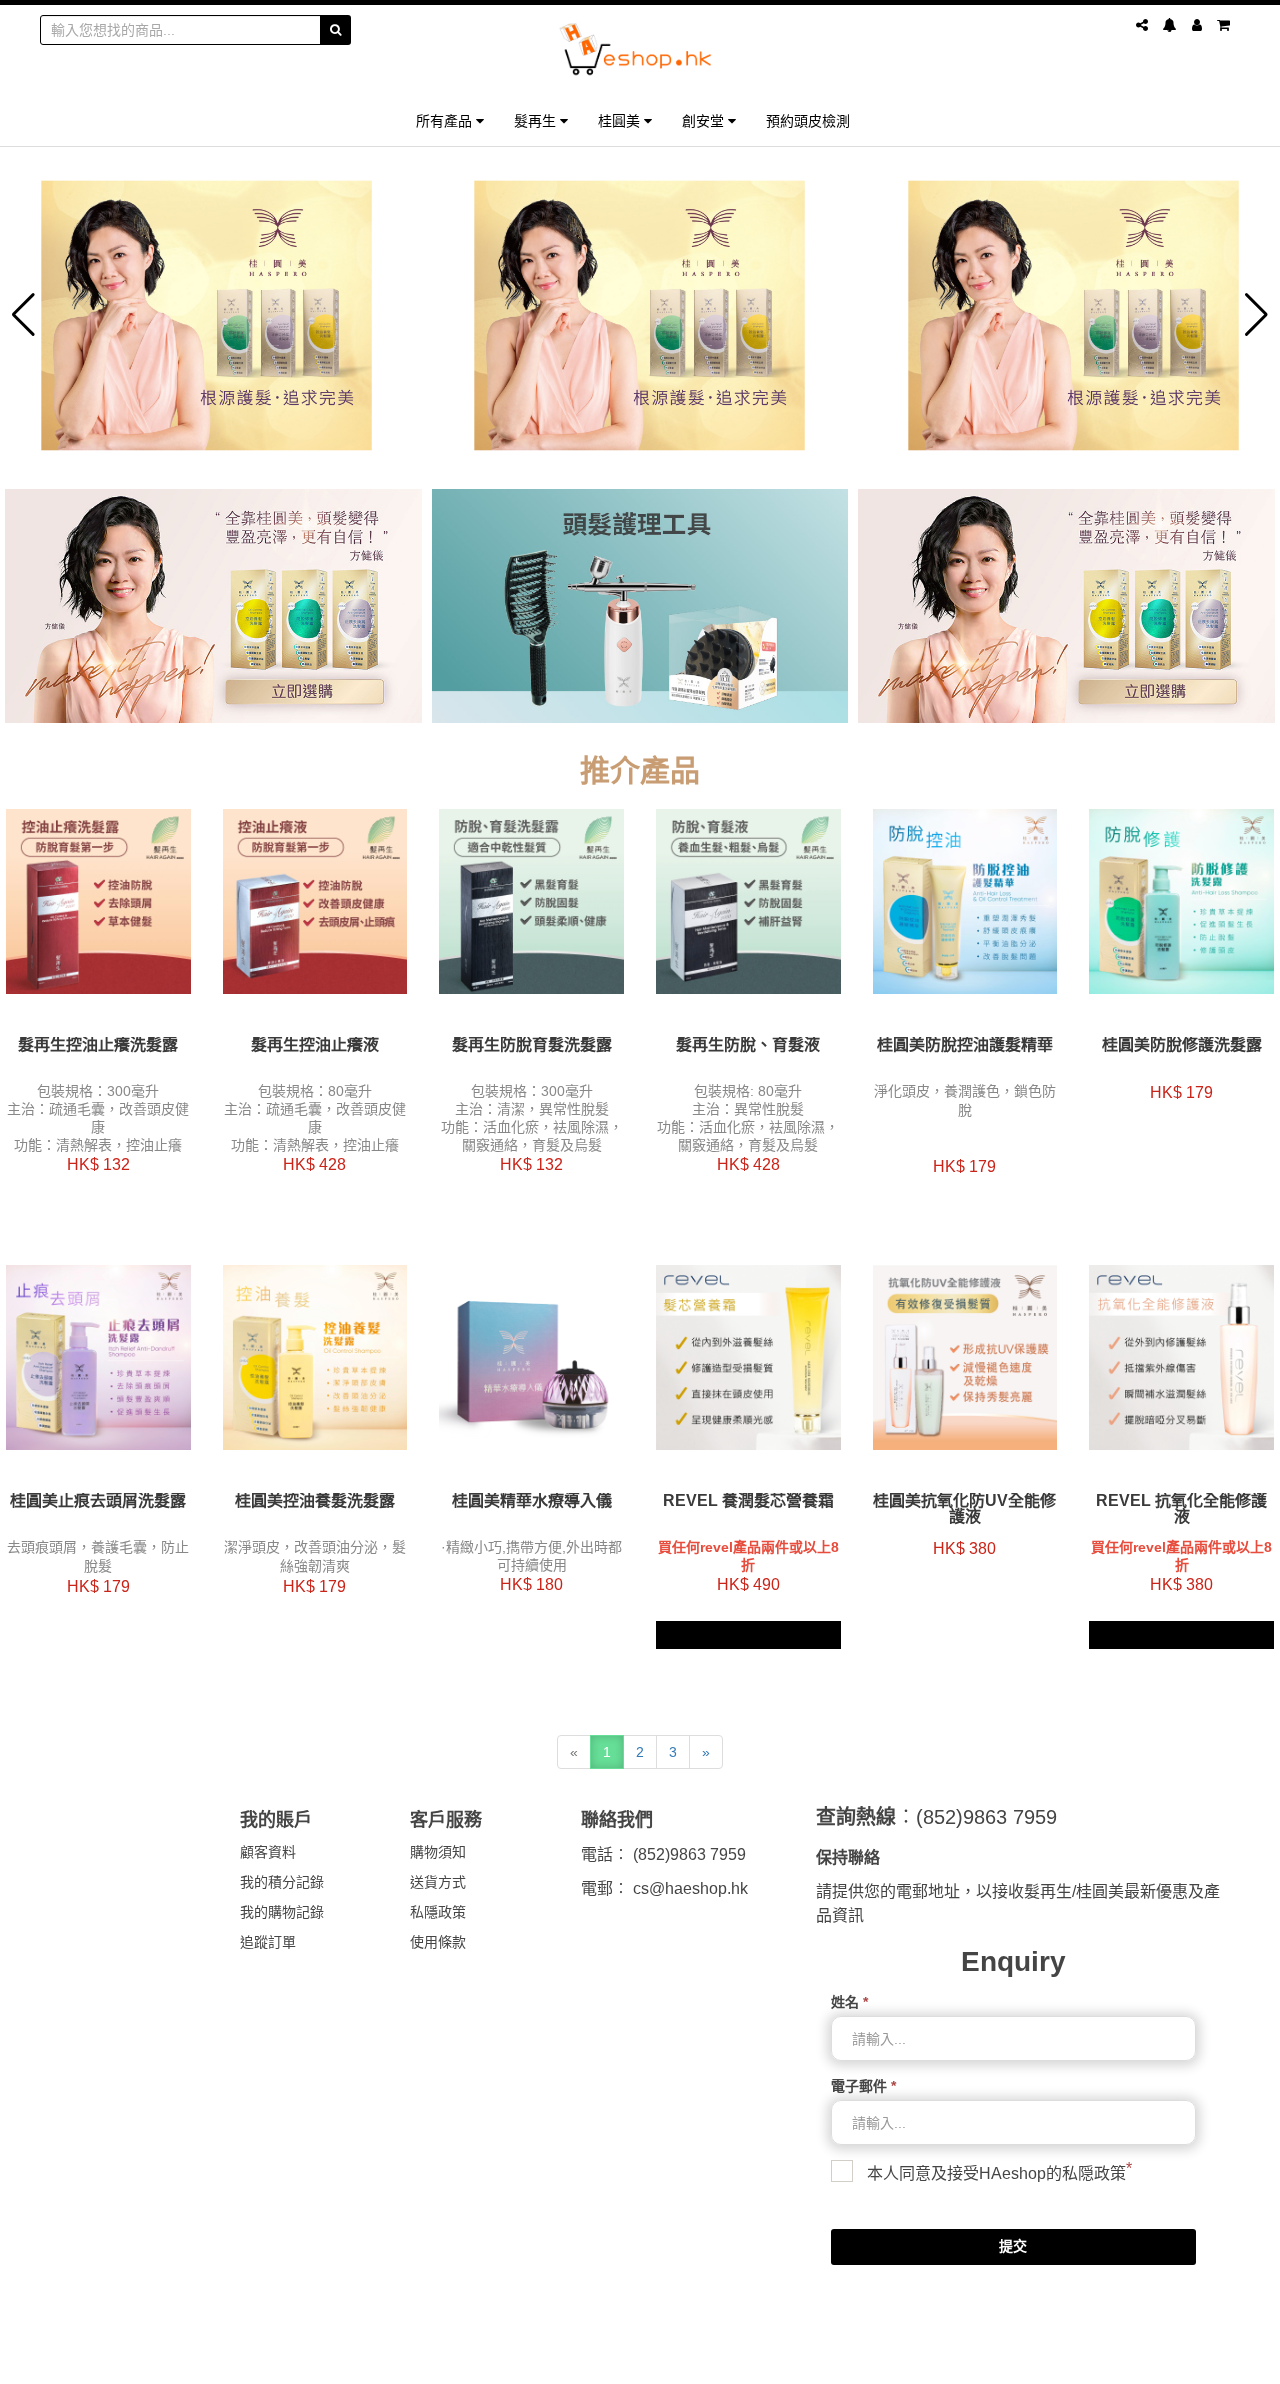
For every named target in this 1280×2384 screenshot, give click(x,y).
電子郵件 (863, 2086)
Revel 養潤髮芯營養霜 (748, 1501)
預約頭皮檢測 (808, 120)
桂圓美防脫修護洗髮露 (1182, 1045)
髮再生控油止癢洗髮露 (98, 1045)
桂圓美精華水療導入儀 (532, 1501)
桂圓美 (621, 120)
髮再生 (537, 120)
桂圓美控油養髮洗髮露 (315, 1501)
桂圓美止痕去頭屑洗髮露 (98, 1501)
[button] (23, 315)
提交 (1013, 2246)
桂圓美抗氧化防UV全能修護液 (964, 1509)
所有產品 (446, 120)
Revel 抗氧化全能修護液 (1181, 1509)
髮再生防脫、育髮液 (748, 1045)
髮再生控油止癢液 (315, 1045)
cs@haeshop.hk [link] (690, 1888)
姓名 (849, 2002)
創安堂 (705, 120)
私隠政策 (1094, 2173)
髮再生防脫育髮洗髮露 (532, 1045)
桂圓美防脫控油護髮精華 (965, 1045)
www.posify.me (1184, 2360)
